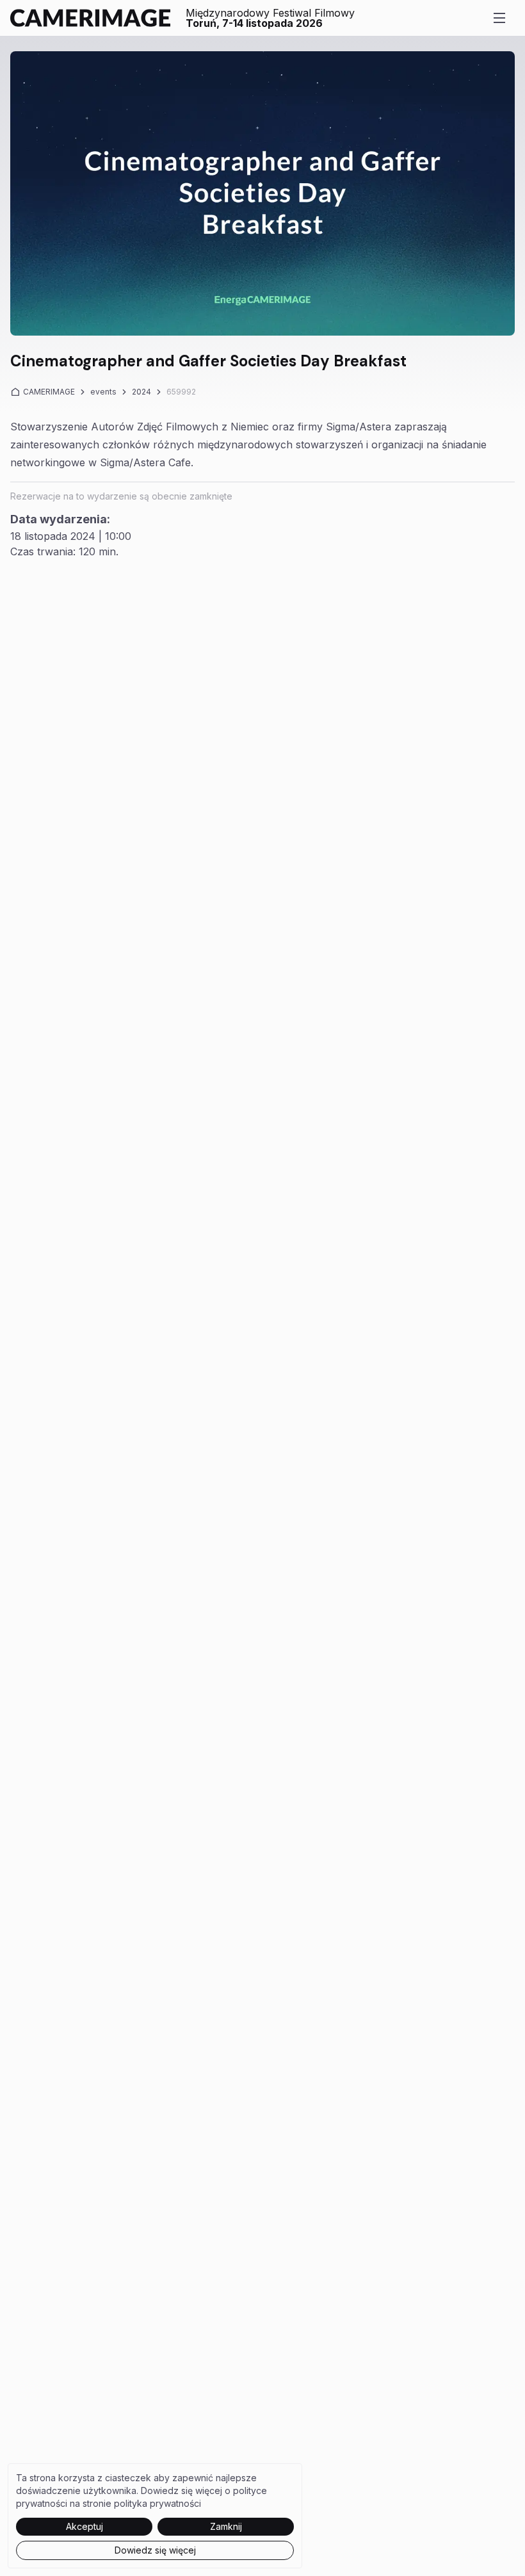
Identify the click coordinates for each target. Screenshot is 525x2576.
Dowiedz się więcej (155, 2550)
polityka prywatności (157, 2503)
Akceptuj (85, 2526)
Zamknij (226, 2526)
